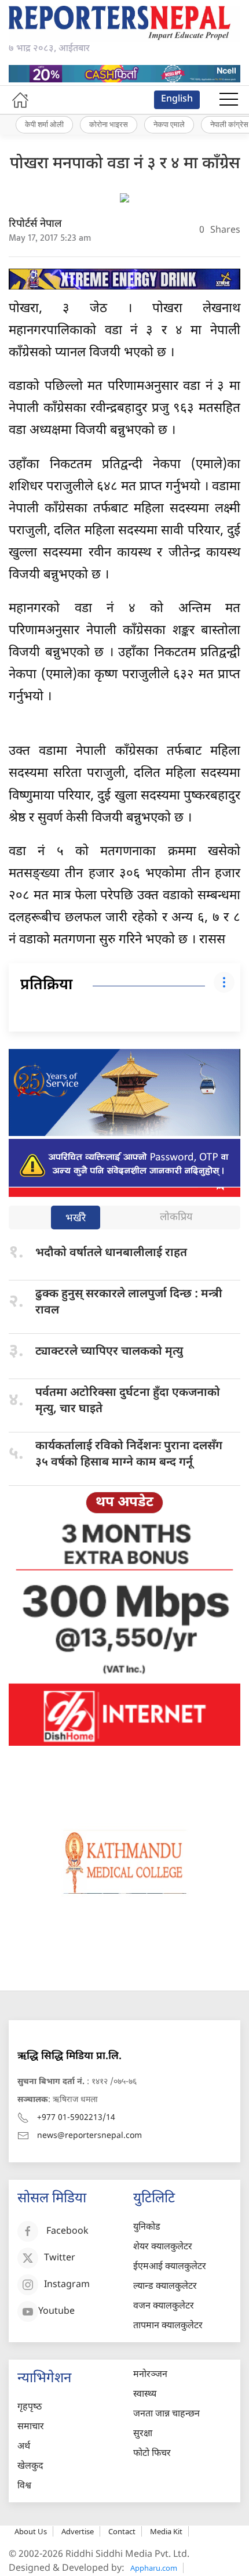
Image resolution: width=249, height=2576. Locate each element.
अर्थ (24, 2447)
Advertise (78, 2531)
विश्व (24, 2486)
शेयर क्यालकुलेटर (163, 2247)
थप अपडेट (124, 1503)
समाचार (31, 2427)
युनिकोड (147, 2228)
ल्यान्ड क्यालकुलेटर (165, 2287)
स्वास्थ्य (145, 2395)
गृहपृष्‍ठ (30, 2407)
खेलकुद (30, 2467)
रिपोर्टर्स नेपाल (35, 224)
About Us (31, 2531)
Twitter (60, 2258)
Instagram (67, 2285)
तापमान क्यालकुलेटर (168, 2326)
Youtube (56, 2312)
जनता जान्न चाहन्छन (166, 2414)
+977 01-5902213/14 (76, 2118)
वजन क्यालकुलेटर (164, 2307)
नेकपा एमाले (169, 124)
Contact (122, 2531)
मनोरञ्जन (150, 2375)
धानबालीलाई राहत (111, 1253)
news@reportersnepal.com (89, 2136)
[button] (229, 100)
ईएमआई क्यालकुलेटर (170, 2267)
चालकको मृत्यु (109, 1352)
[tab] (76, 1219)
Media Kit (166, 2531)
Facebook (67, 2232)
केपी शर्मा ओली (44, 124)
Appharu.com (154, 2568)
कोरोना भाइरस (109, 124)
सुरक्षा (143, 2434)
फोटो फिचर (152, 2454)
